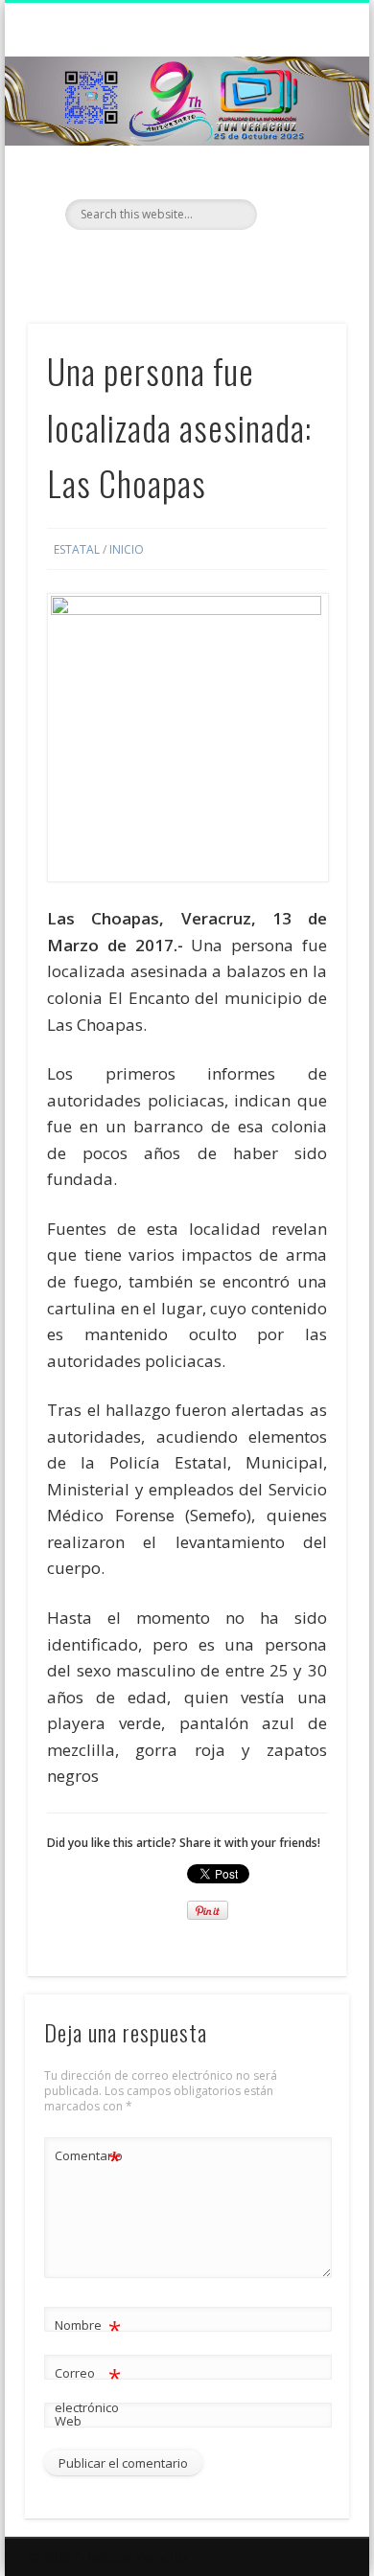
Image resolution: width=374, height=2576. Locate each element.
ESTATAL (77, 549)
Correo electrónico (88, 2389)
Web (68, 2421)
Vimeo (223, 262)
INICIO (127, 549)
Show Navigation (299, 171)
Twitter (184, 262)
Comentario (88, 2158)
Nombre (88, 2328)
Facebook (145, 262)
